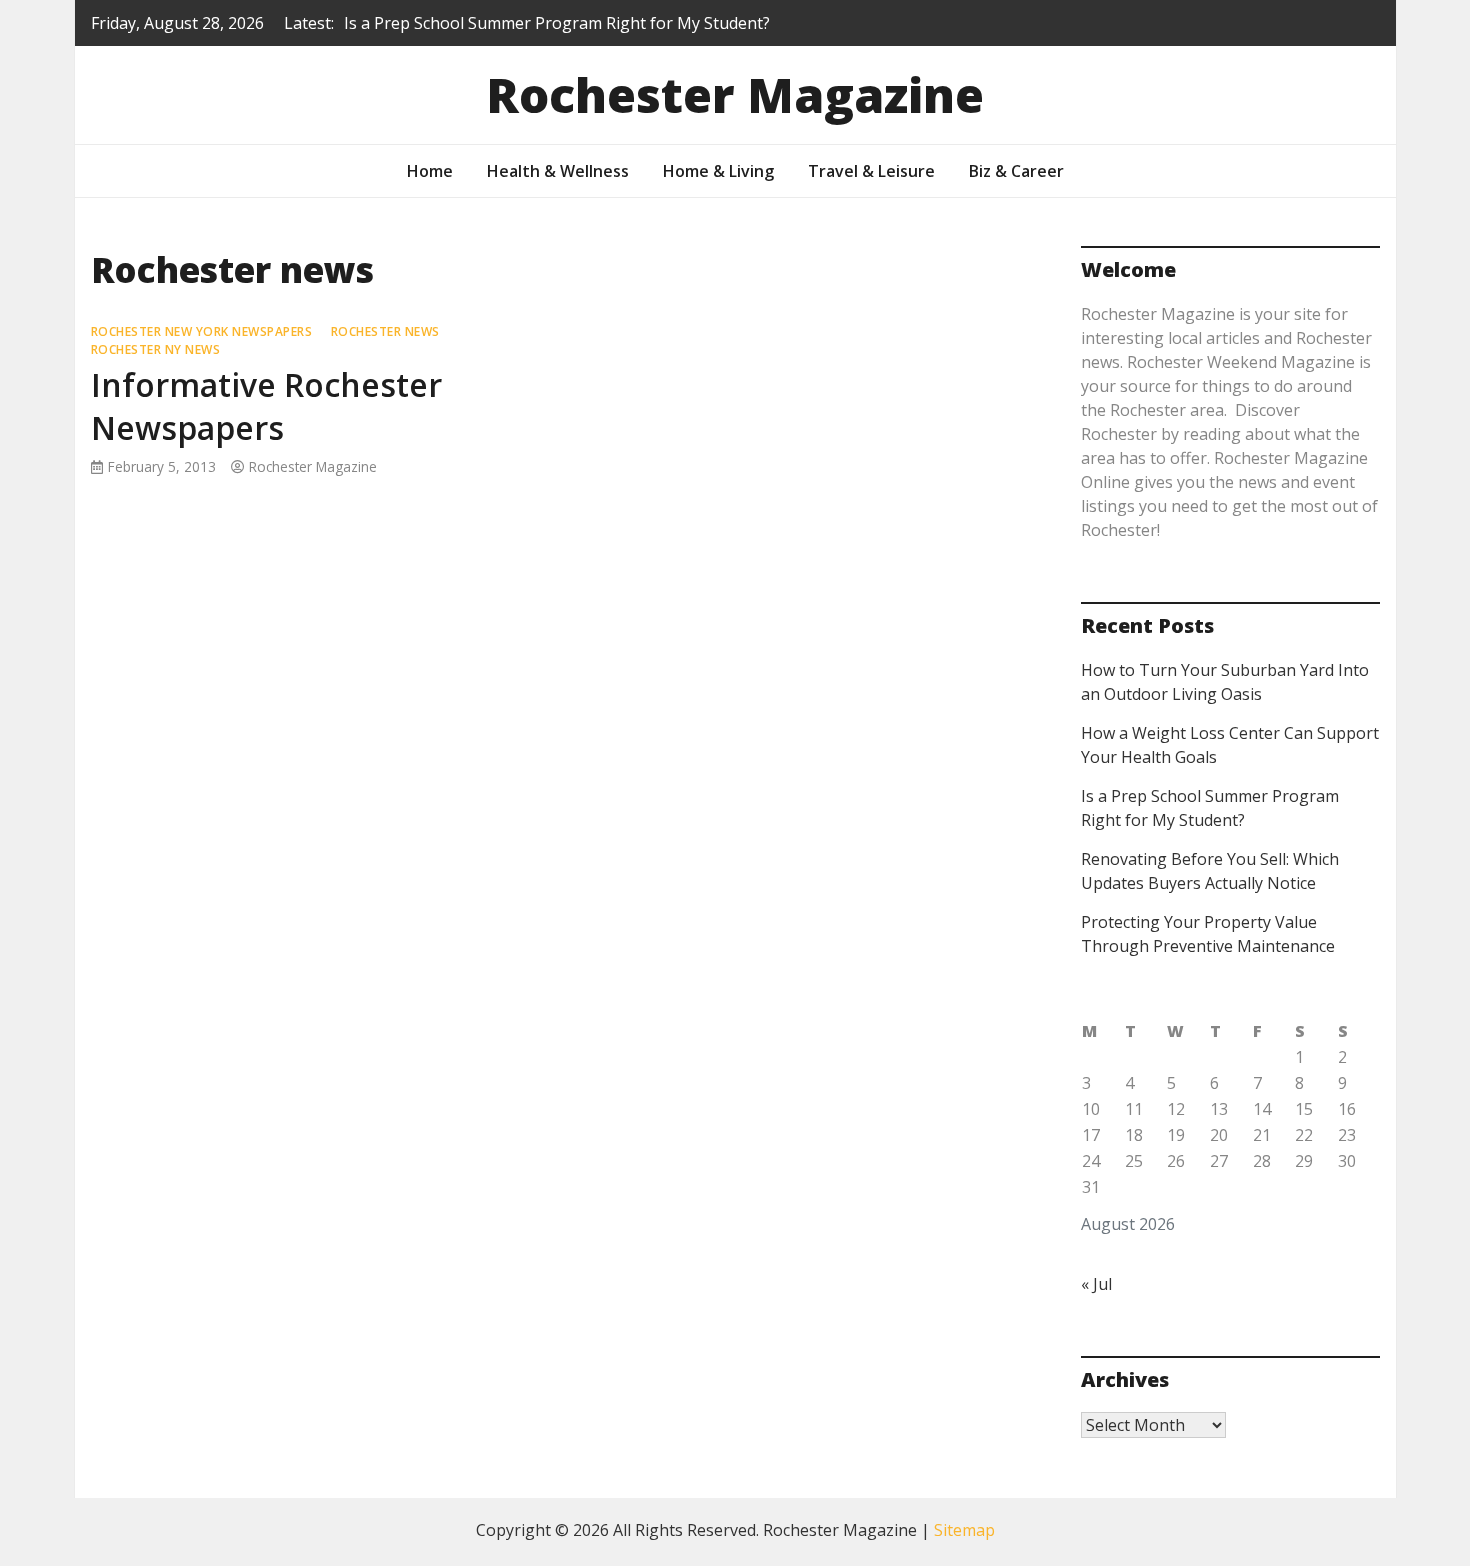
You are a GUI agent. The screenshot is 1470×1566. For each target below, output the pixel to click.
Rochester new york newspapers (202, 331)
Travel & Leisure (871, 171)
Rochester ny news (156, 349)
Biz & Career (1016, 171)
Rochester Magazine (735, 94)
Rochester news (385, 331)
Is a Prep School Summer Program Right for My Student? (557, 23)
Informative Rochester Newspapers (266, 406)
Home (430, 171)
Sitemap (964, 1530)
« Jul (1096, 1284)
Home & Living (718, 171)
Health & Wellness (558, 171)
